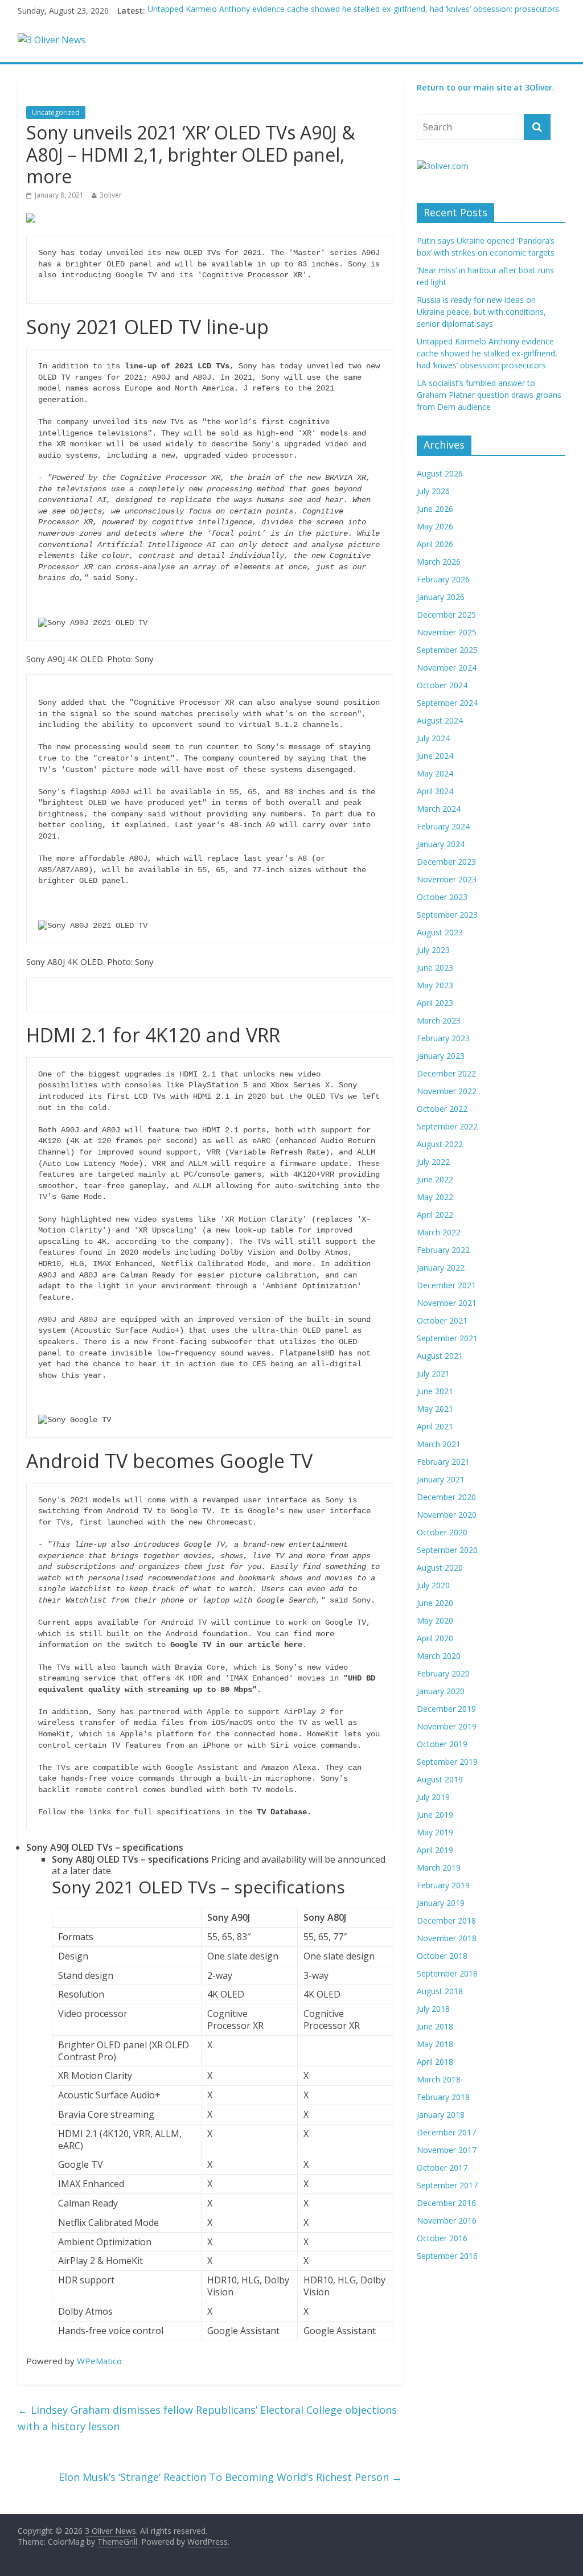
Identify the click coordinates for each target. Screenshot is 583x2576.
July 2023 (433, 950)
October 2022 (442, 1109)
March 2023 (439, 1020)
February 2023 (443, 1038)
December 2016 (446, 2203)
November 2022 (447, 1091)
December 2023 (446, 862)
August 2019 (440, 1779)
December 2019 (446, 1709)
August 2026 (440, 473)
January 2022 (441, 1268)
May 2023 (435, 985)
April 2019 (435, 1850)
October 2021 (442, 1320)
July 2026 (433, 491)
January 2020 (441, 1691)
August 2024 (440, 720)
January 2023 (441, 1056)
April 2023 (435, 1003)
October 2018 (442, 1956)
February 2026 (443, 579)
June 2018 (435, 2026)
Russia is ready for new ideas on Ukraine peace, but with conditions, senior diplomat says (481, 312)
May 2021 (435, 1409)
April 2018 (435, 2062)
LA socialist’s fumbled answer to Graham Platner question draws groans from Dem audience (489, 395)
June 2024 (435, 756)
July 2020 (433, 1585)
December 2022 (446, 1073)
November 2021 (447, 1303)
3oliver (111, 195)
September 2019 (447, 1762)
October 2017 (442, 2168)
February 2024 (443, 826)
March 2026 (439, 562)
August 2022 (440, 1144)
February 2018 (443, 2097)
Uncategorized (56, 112)
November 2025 (447, 632)
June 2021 (435, 1391)
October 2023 (442, 897)
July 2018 (433, 2009)
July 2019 (433, 1797)
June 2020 (435, 1603)
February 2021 (443, 1462)
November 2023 (447, 879)
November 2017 (447, 2150)
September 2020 (447, 1550)
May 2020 (435, 1620)
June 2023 (435, 967)
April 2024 (435, 791)
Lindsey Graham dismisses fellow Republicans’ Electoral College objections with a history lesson (207, 2418)
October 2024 (442, 685)
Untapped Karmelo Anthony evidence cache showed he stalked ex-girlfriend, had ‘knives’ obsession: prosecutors (353, 11)
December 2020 (446, 1497)
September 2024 (447, 703)
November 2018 (447, 1938)
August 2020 (440, 1568)
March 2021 (439, 1444)
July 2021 (433, 1373)
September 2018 (447, 1973)
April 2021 (435, 1426)
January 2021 (441, 1479)
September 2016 (447, 2256)
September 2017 (447, 2185)
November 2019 (447, 1726)
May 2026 (435, 526)
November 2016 (447, 2220)
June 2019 (435, 1815)
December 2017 (446, 2132)
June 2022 (435, 1179)
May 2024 (435, 773)
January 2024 (441, 844)
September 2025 (447, 650)
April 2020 (435, 1638)
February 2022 (443, 1250)
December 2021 (446, 1285)
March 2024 (439, 809)
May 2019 (435, 1832)
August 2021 (440, 1356)
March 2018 (439, 2079)
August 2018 (440, 1991)
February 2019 (443, 1885)
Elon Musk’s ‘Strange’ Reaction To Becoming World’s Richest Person (230, 2477)
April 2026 (435, 544)
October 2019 (442, 1744)
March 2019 (439, 1868)
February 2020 (443, 1673)
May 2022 (435, 1197)
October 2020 (442, 1532)
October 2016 (442, 2238)
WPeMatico (99, 2361)
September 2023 (447, 915)
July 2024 (433, 738)
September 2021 (447, 1338)
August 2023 (440, 932)
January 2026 (441, 597)
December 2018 (446, 1920)
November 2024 (447, 667)
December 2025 (446, 615)
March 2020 (439, 1656)
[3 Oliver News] (52, 40)
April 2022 (435, 1215)
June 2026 (435, 509)
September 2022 (447, 1126)
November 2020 (447, 1515)
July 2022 (433, 1162)
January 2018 (441, 2115)
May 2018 (435, 2044)
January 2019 (441, 1903)
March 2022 (439, 1232)
